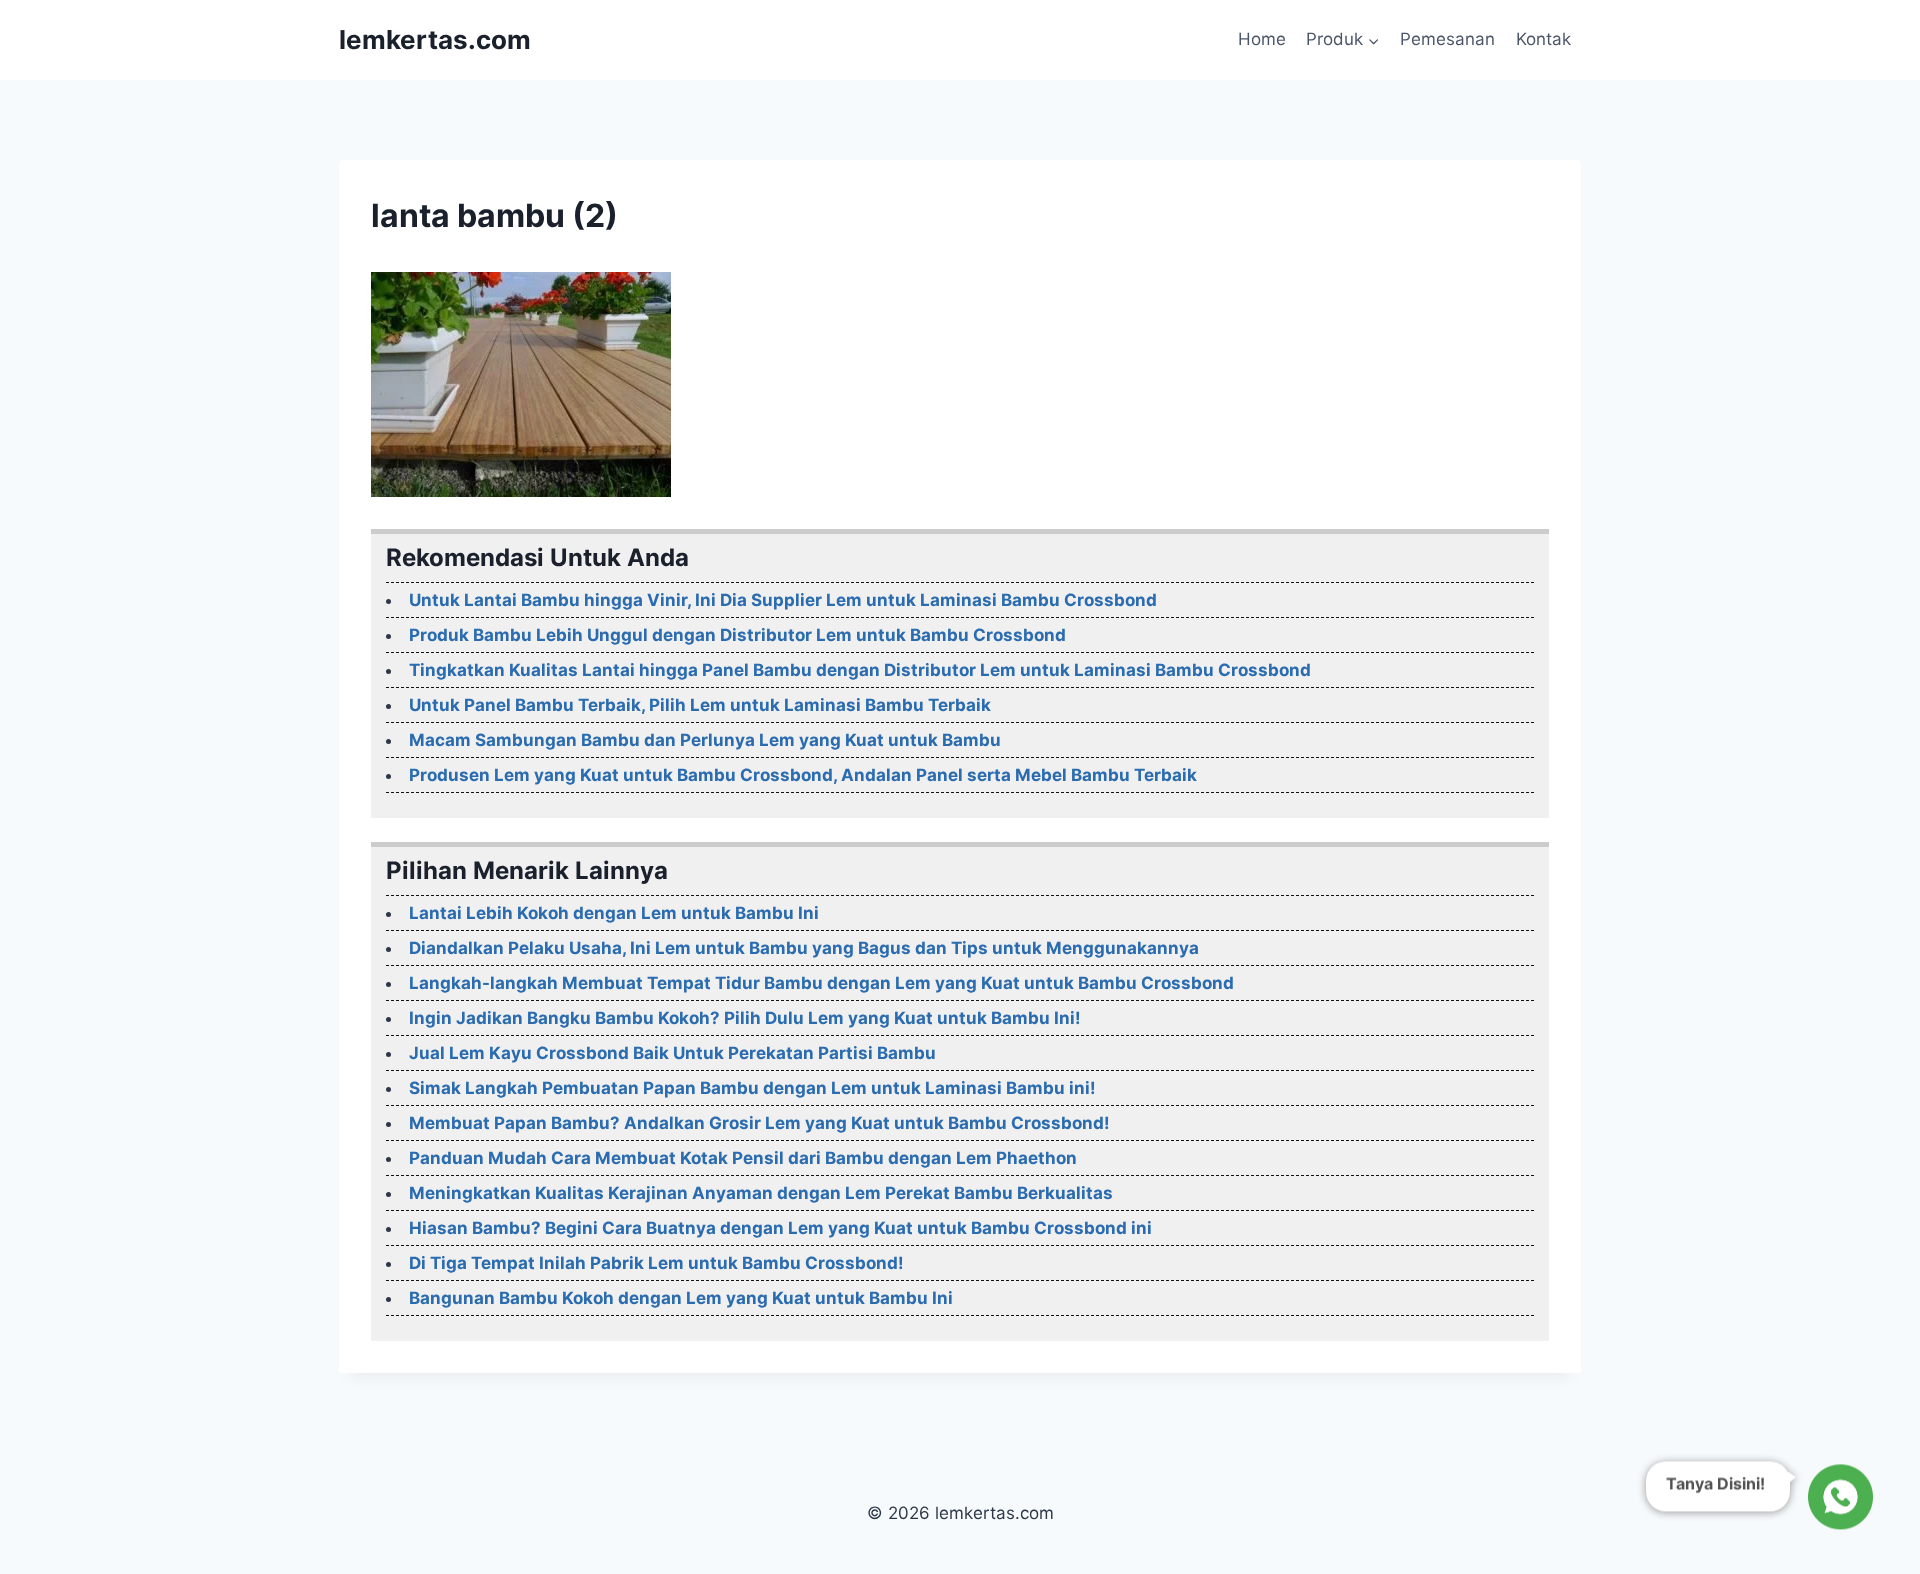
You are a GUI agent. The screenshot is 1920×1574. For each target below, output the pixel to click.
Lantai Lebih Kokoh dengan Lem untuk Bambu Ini (614, 913)
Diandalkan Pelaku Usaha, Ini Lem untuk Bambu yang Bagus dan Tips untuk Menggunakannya (804, 948)
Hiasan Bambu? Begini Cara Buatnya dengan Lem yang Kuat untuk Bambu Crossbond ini (780, 1228)
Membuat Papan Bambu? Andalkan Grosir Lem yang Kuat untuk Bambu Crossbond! (759, 1123)
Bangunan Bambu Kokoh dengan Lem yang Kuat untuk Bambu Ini (681, 1298)
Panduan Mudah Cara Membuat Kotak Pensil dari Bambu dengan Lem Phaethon (743, 1158)
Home (1262, 39)
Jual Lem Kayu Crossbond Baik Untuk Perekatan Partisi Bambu (672, 1053)
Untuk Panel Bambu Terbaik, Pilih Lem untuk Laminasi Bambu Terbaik (700, 705)
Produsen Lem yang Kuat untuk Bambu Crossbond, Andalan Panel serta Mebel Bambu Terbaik (803, 775)
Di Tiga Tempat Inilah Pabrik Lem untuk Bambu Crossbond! (656, 1263)
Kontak (1543, 39)
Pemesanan (1447, 39)
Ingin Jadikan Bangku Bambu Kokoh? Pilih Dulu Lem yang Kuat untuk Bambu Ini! (745, 1018)
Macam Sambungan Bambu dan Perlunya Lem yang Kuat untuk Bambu (705, 740)
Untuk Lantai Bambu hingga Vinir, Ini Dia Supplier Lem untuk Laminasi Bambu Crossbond (783, 600)
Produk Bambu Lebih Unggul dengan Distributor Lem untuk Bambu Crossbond (737, 635)
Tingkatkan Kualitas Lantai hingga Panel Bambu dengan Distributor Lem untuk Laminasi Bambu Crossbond (860, 670)
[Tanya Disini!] (1837, 1495)
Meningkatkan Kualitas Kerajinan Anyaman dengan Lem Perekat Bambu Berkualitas (761, 1193)
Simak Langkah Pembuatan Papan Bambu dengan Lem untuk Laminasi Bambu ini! (752, 1088)
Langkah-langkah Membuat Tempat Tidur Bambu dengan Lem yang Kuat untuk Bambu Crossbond (821, 983)
